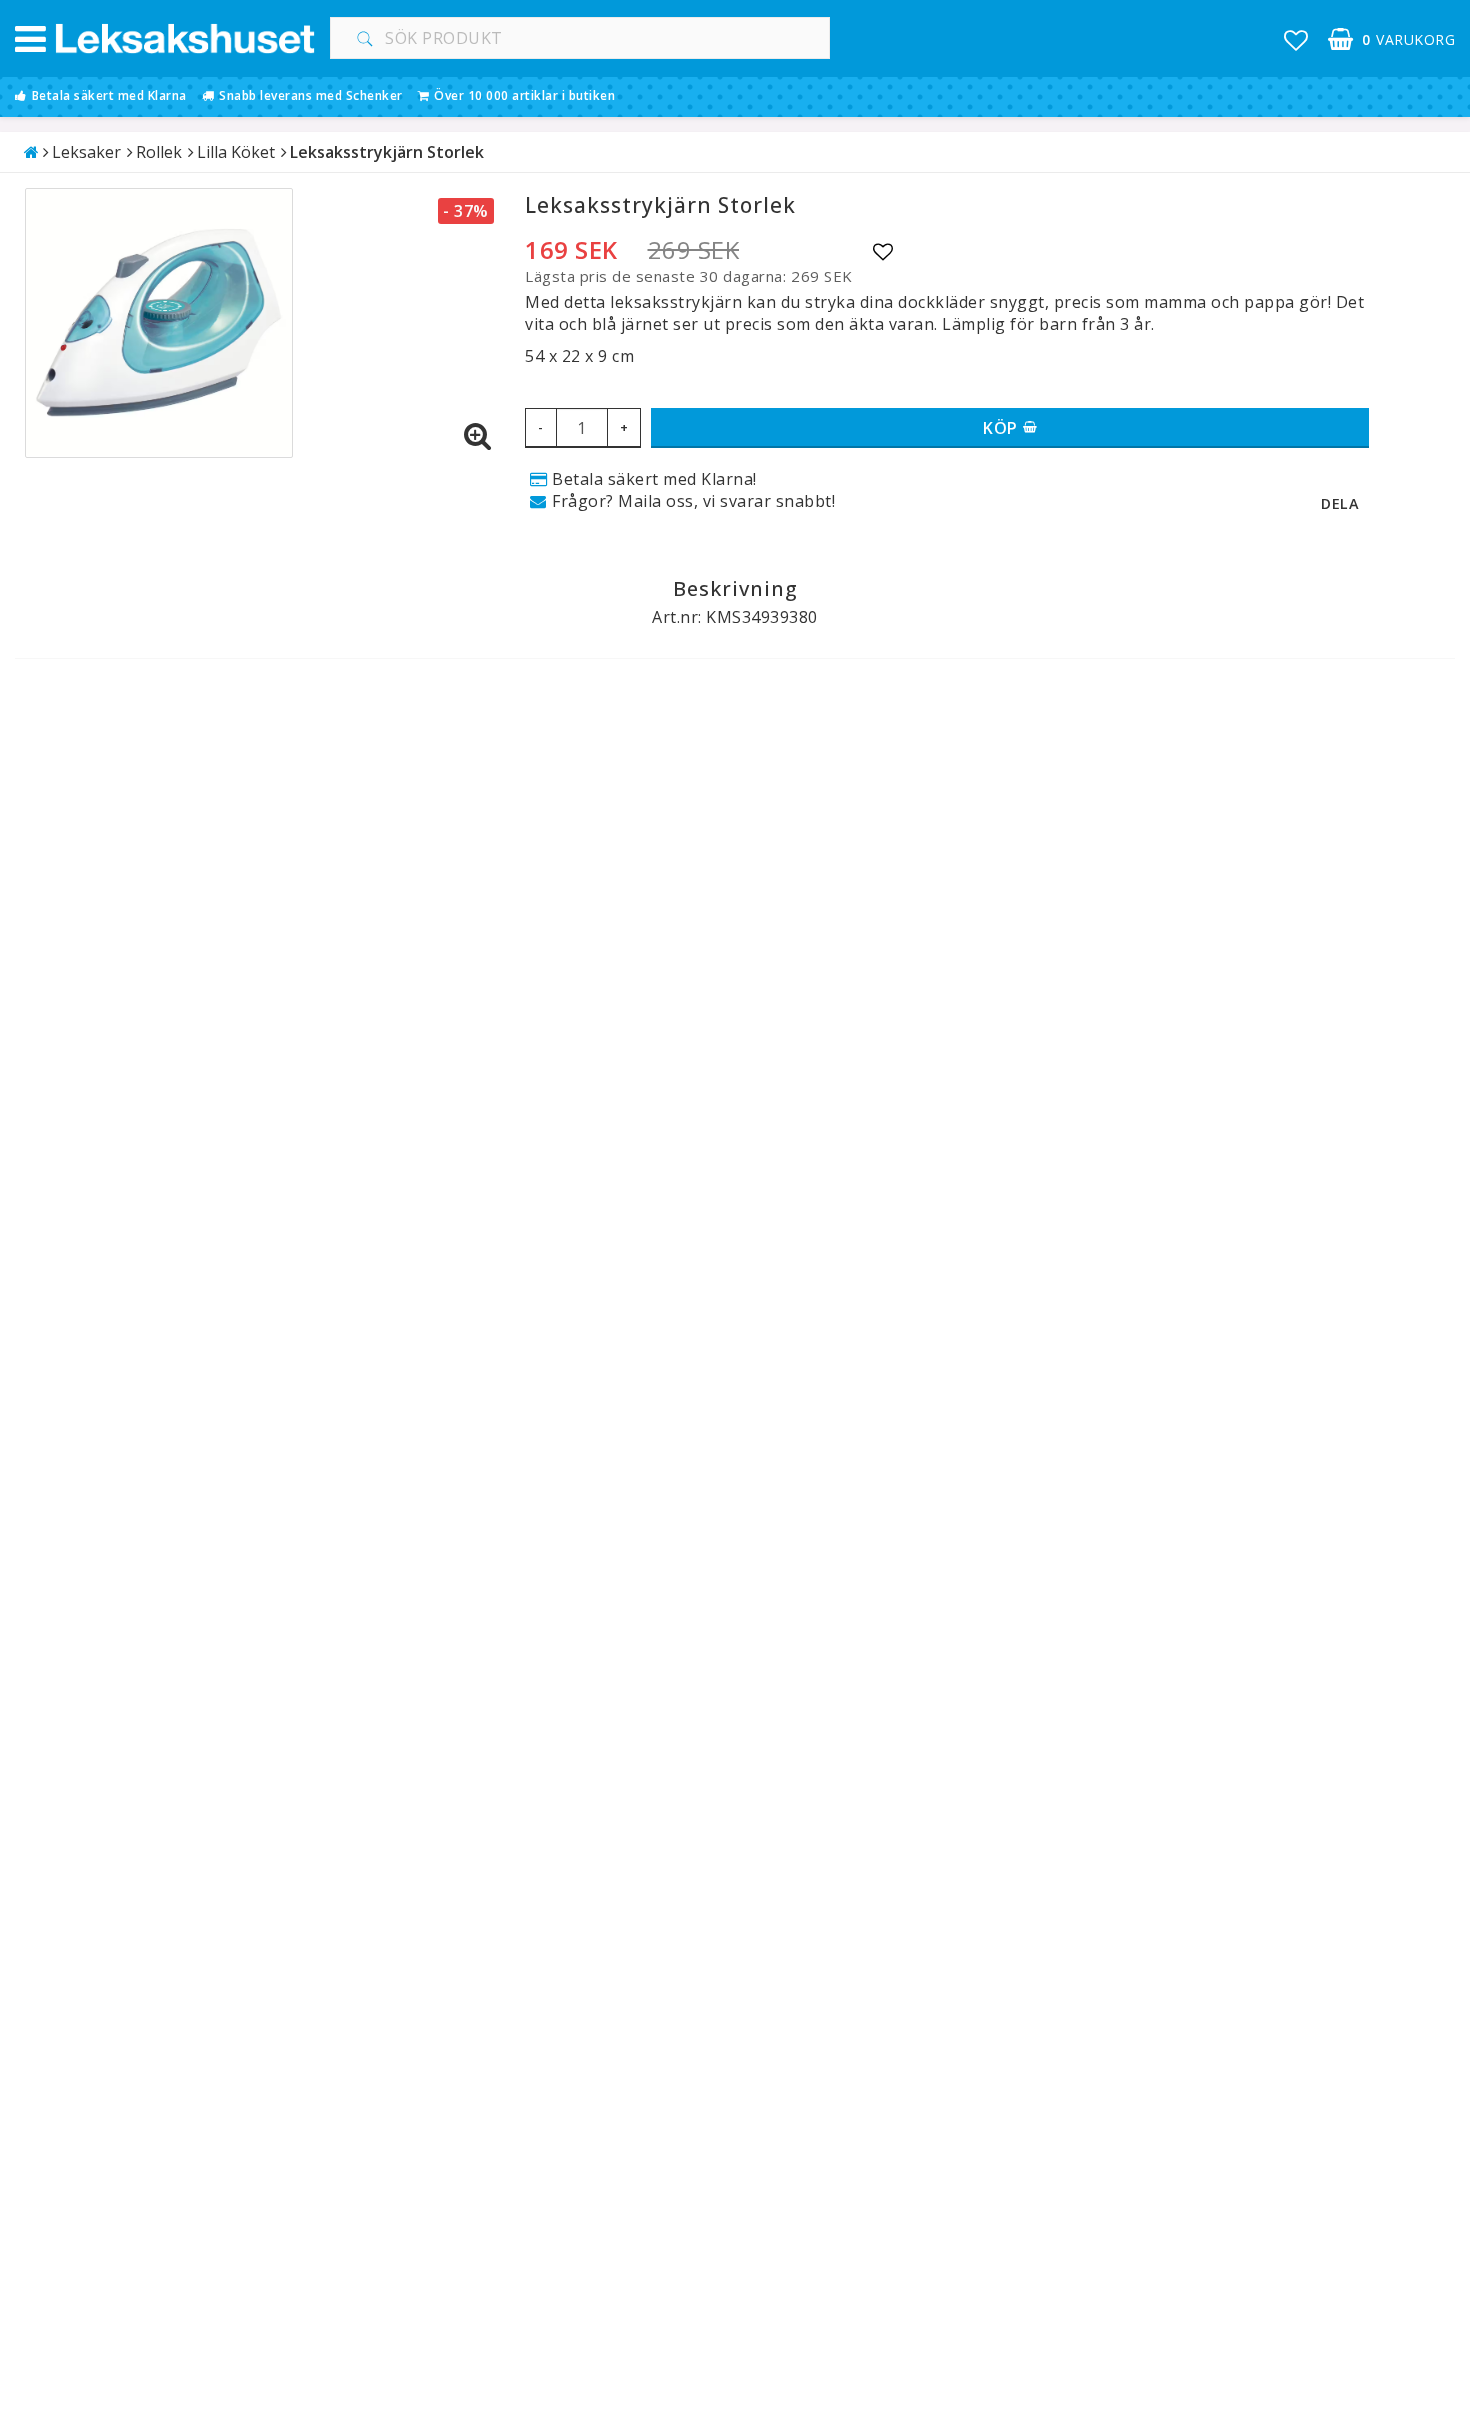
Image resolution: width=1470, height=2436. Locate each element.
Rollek (159, 152)
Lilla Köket (236, 152)
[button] (1296, 39)
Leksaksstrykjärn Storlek (387, 152)
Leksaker (86, 152)
